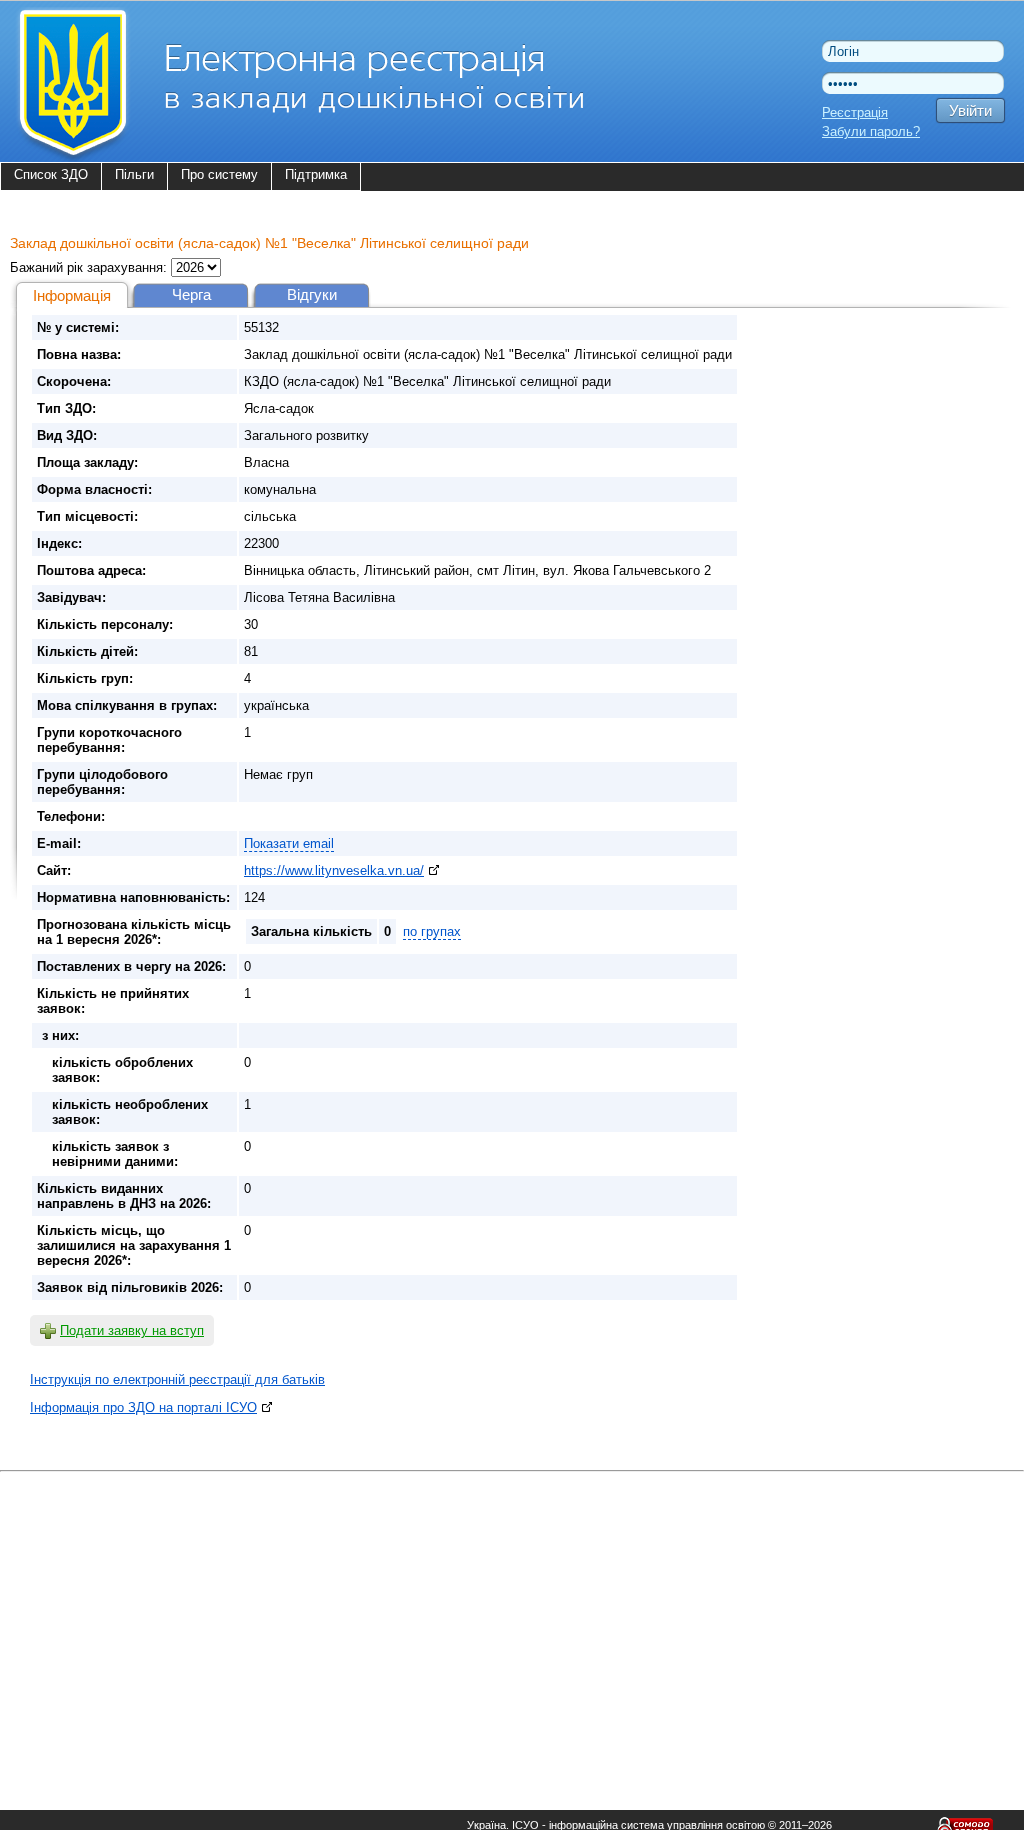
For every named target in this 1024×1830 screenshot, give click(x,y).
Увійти (970, 110)
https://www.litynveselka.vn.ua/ (334, 870)
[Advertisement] (512, 1618)
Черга (191, 294)
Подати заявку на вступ (132, 1330)
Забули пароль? (871, 131)
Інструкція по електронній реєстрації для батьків (177, 1379)
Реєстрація (855, 112)
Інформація (72, 295)
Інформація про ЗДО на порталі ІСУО (143, 1407)
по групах (432, 931)
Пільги (134, 174)
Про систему (219, 174)
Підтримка (316, 174)
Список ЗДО (51, 174)
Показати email (289, 843)
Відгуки (312, 294)
